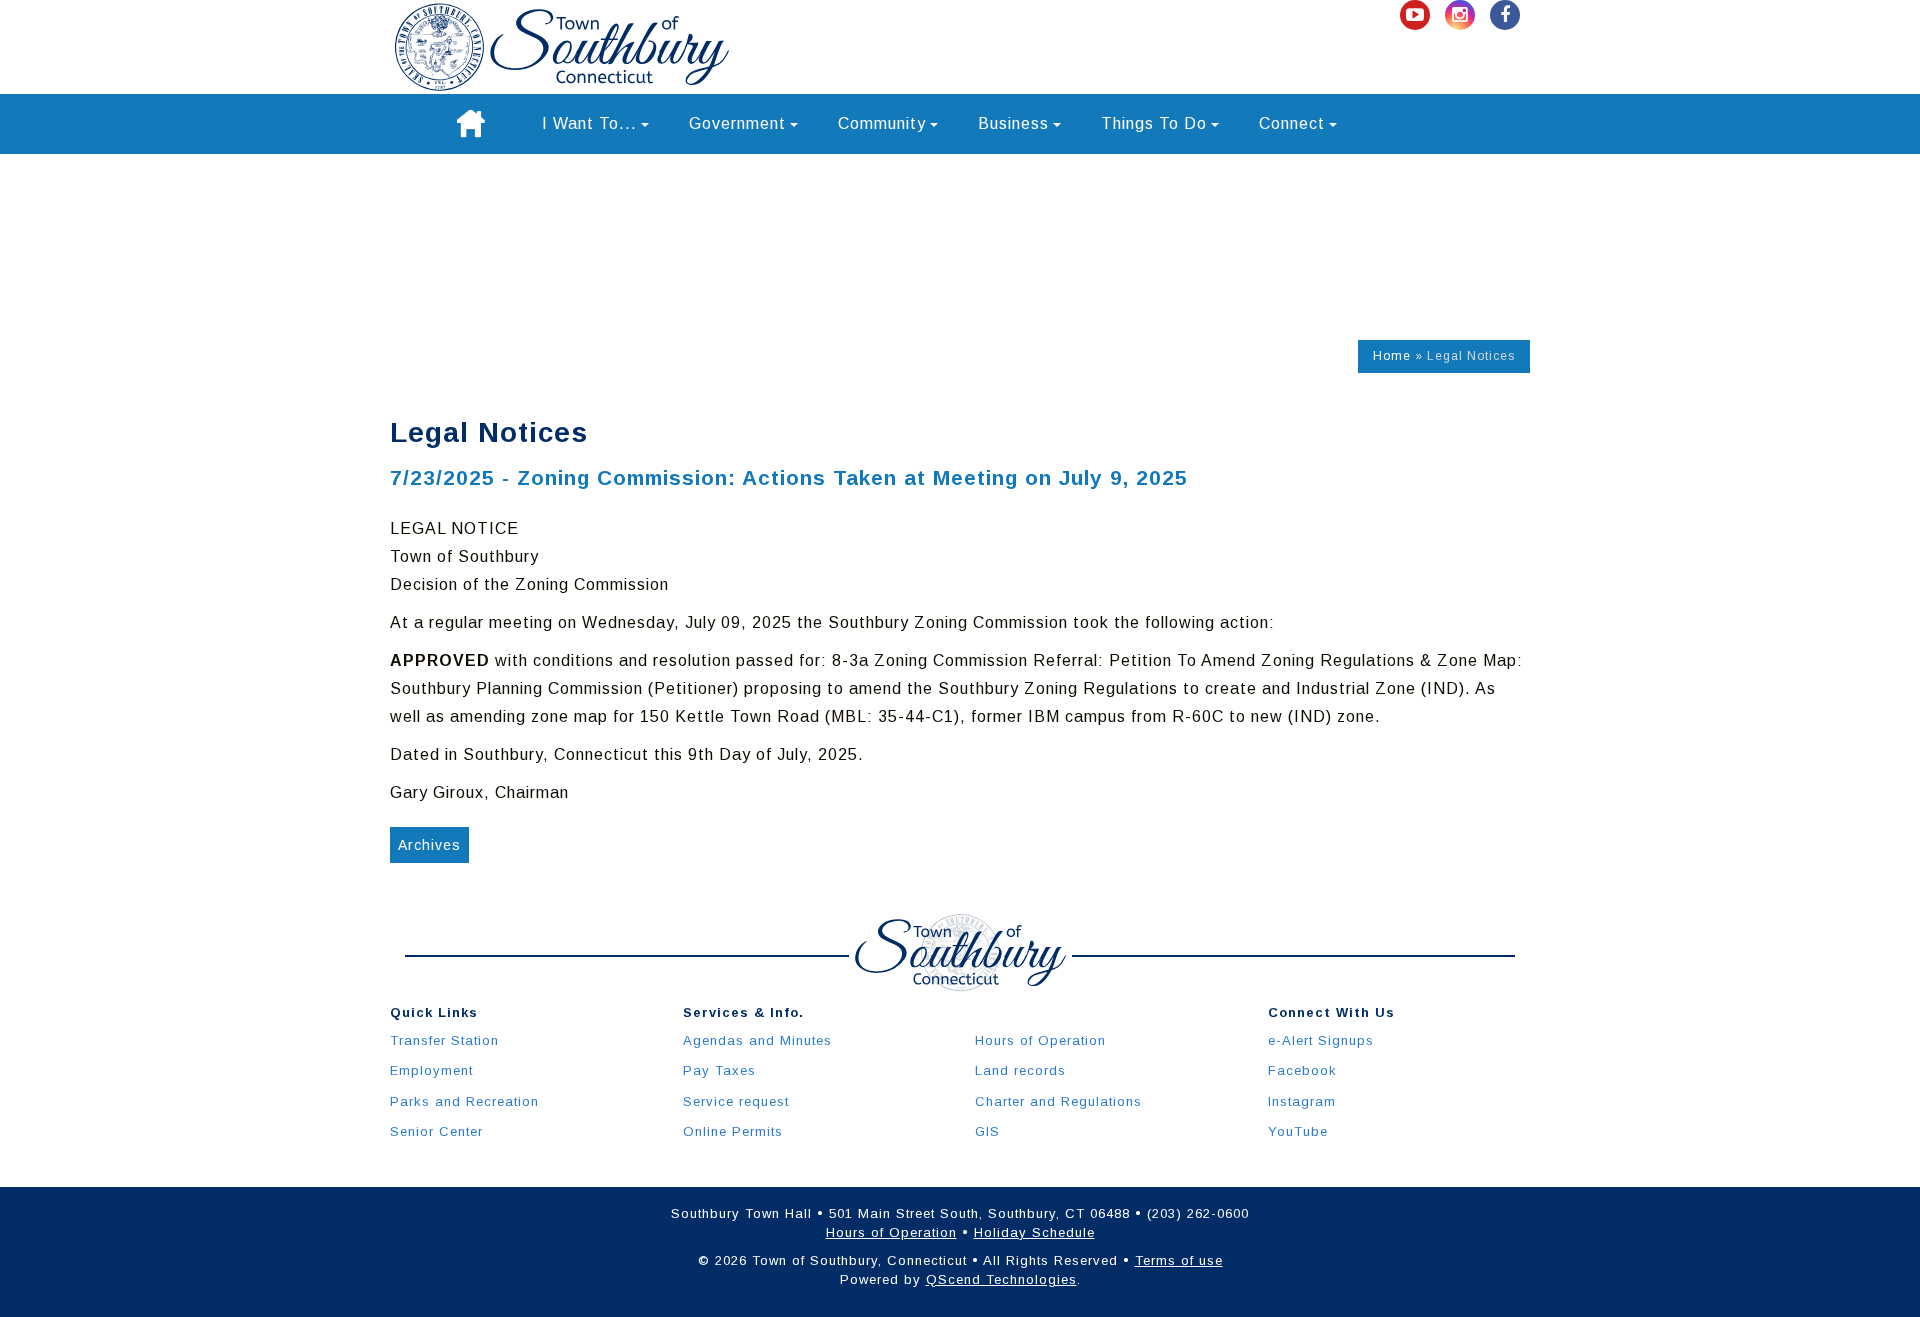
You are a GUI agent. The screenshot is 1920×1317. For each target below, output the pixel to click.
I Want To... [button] (589, 123)
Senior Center (436, 1131)
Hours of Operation (1040, 1040)
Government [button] (737, 123)
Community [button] (882, 123)
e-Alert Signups (1321, 1040)
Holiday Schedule (1034, 1232)
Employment (431, 1070)
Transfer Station (444, 1040)
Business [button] (1013, 123)
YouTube (1298, 1131)
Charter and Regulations (1058, 1101)
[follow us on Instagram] (1462, 15)
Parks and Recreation (464, 1101)
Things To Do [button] (1154, 123)
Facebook (1302, 1070)
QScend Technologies (1001, 1279)
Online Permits (733, 1131)
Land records (1020, 1070)
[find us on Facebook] (1505, 15)
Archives (429, 845)
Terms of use (1179, 1260)
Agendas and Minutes (757, 1040)
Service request (736, 1101)
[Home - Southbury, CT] (562, 47)
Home (1392, 356)
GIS (987, 1131)
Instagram (1302, 1101)
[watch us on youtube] (1417, 15)
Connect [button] (1292, 123)
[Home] (471, 124)
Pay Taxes (719, 1070)
